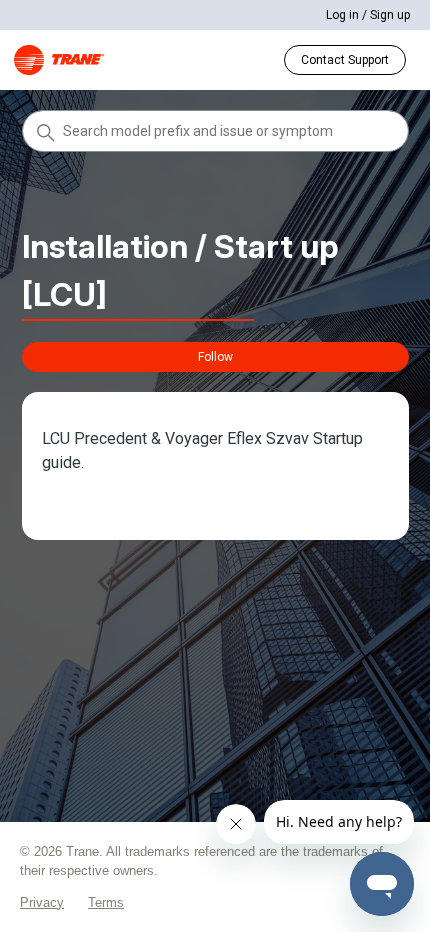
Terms (106, 902)
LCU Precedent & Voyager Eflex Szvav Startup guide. (202, 450)
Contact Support (345, 60)
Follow (215, 357)
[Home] (59, 60)
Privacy (42, 902)
